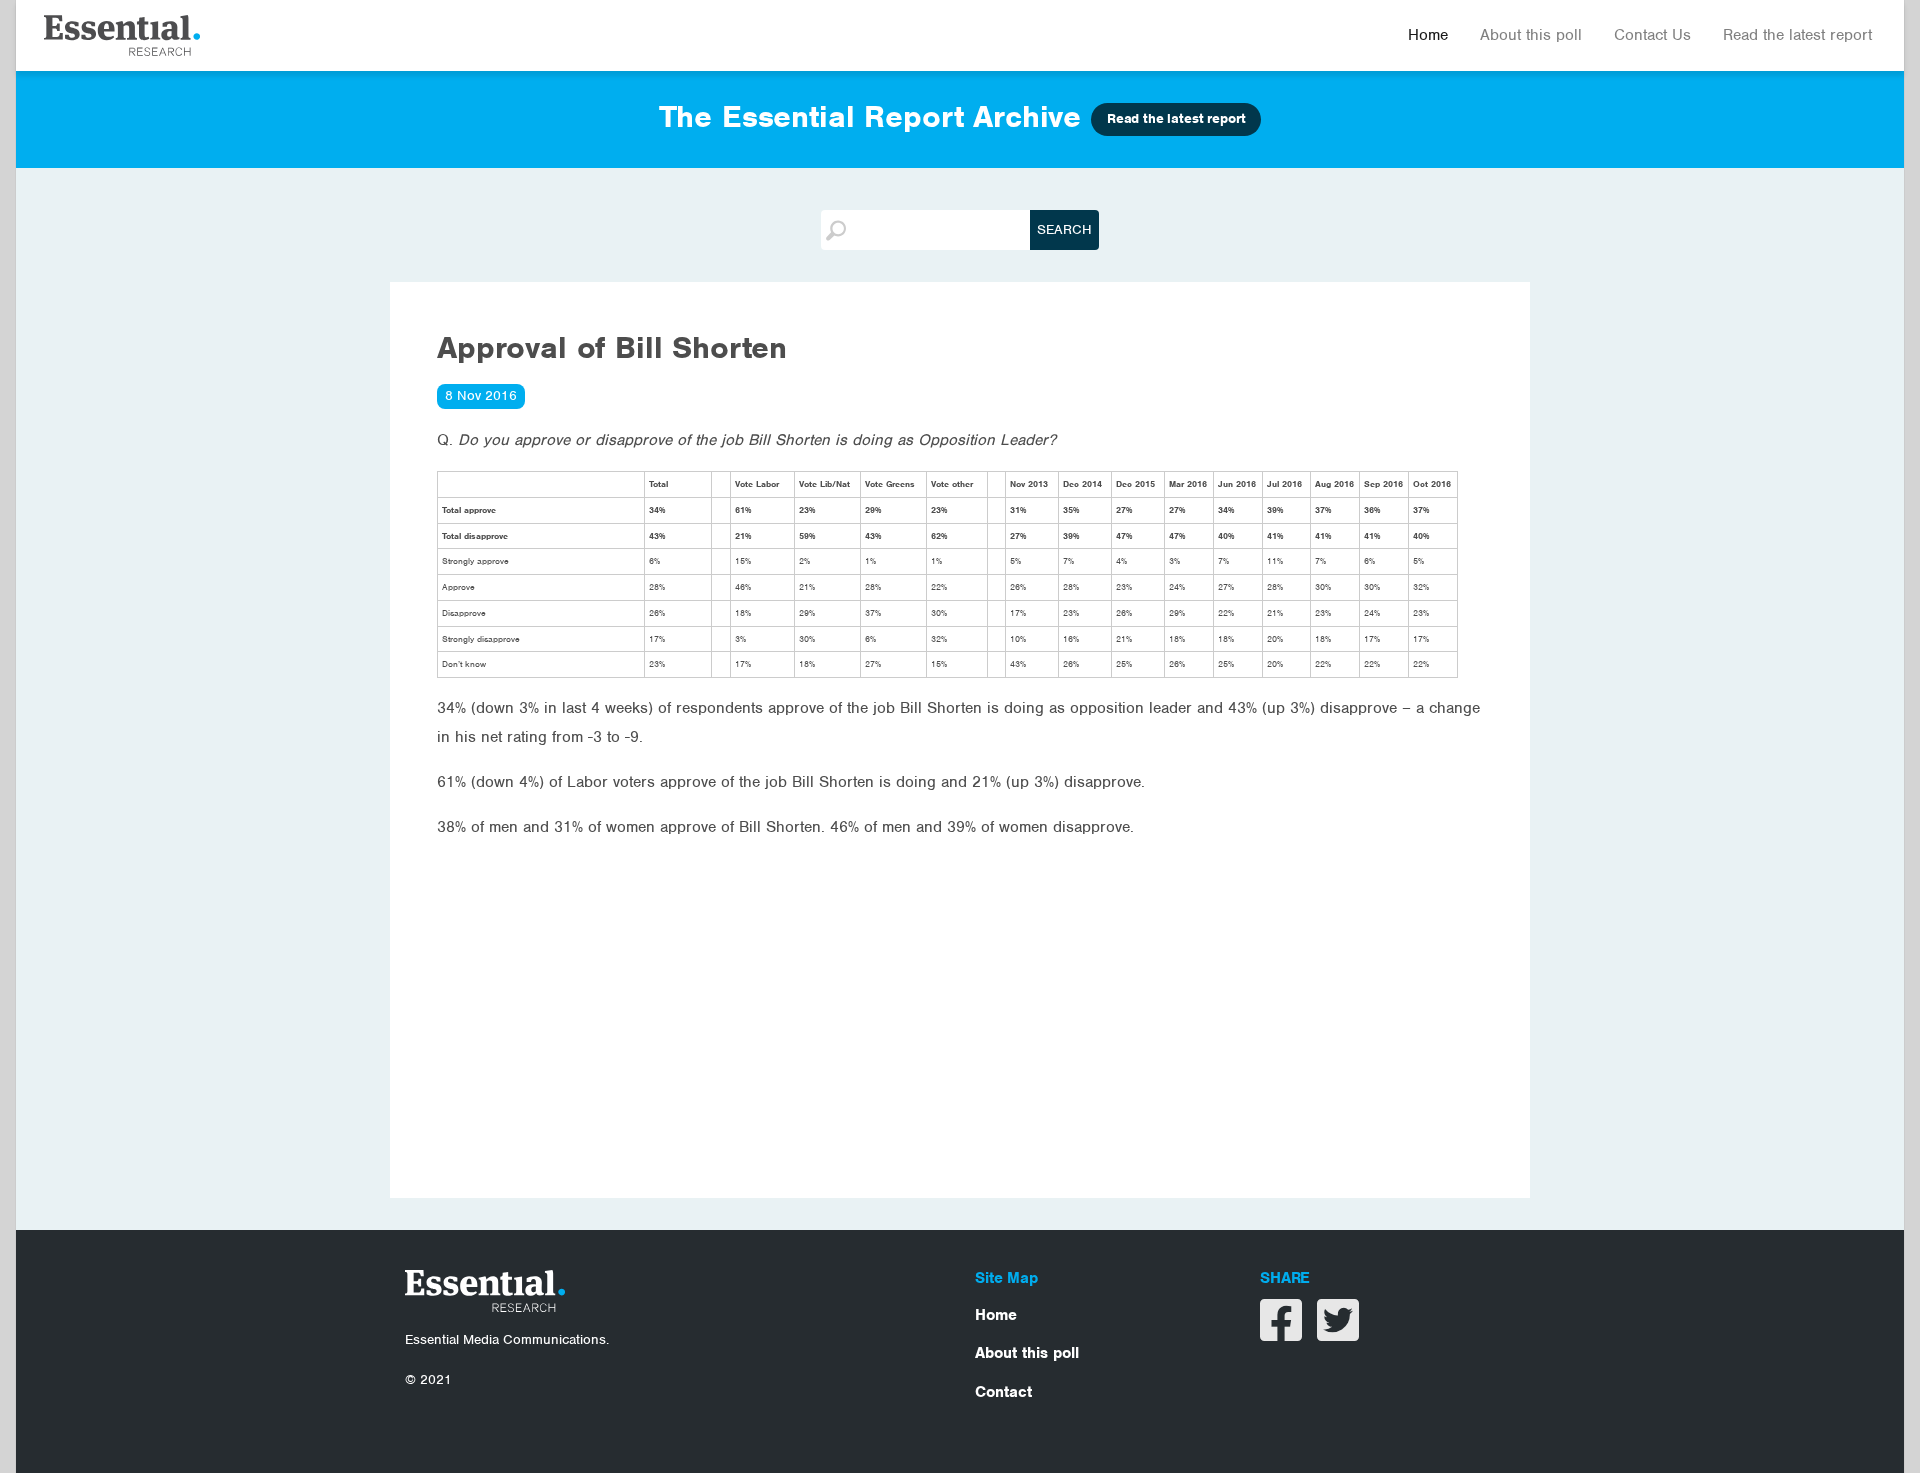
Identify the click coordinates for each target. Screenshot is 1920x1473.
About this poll (1531, 35)
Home (1428, 35)
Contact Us (1652, 35)
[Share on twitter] (1338, 1333)
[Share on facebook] (1283, 1333)
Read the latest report (1797, 35)
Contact (1003, 1392)
